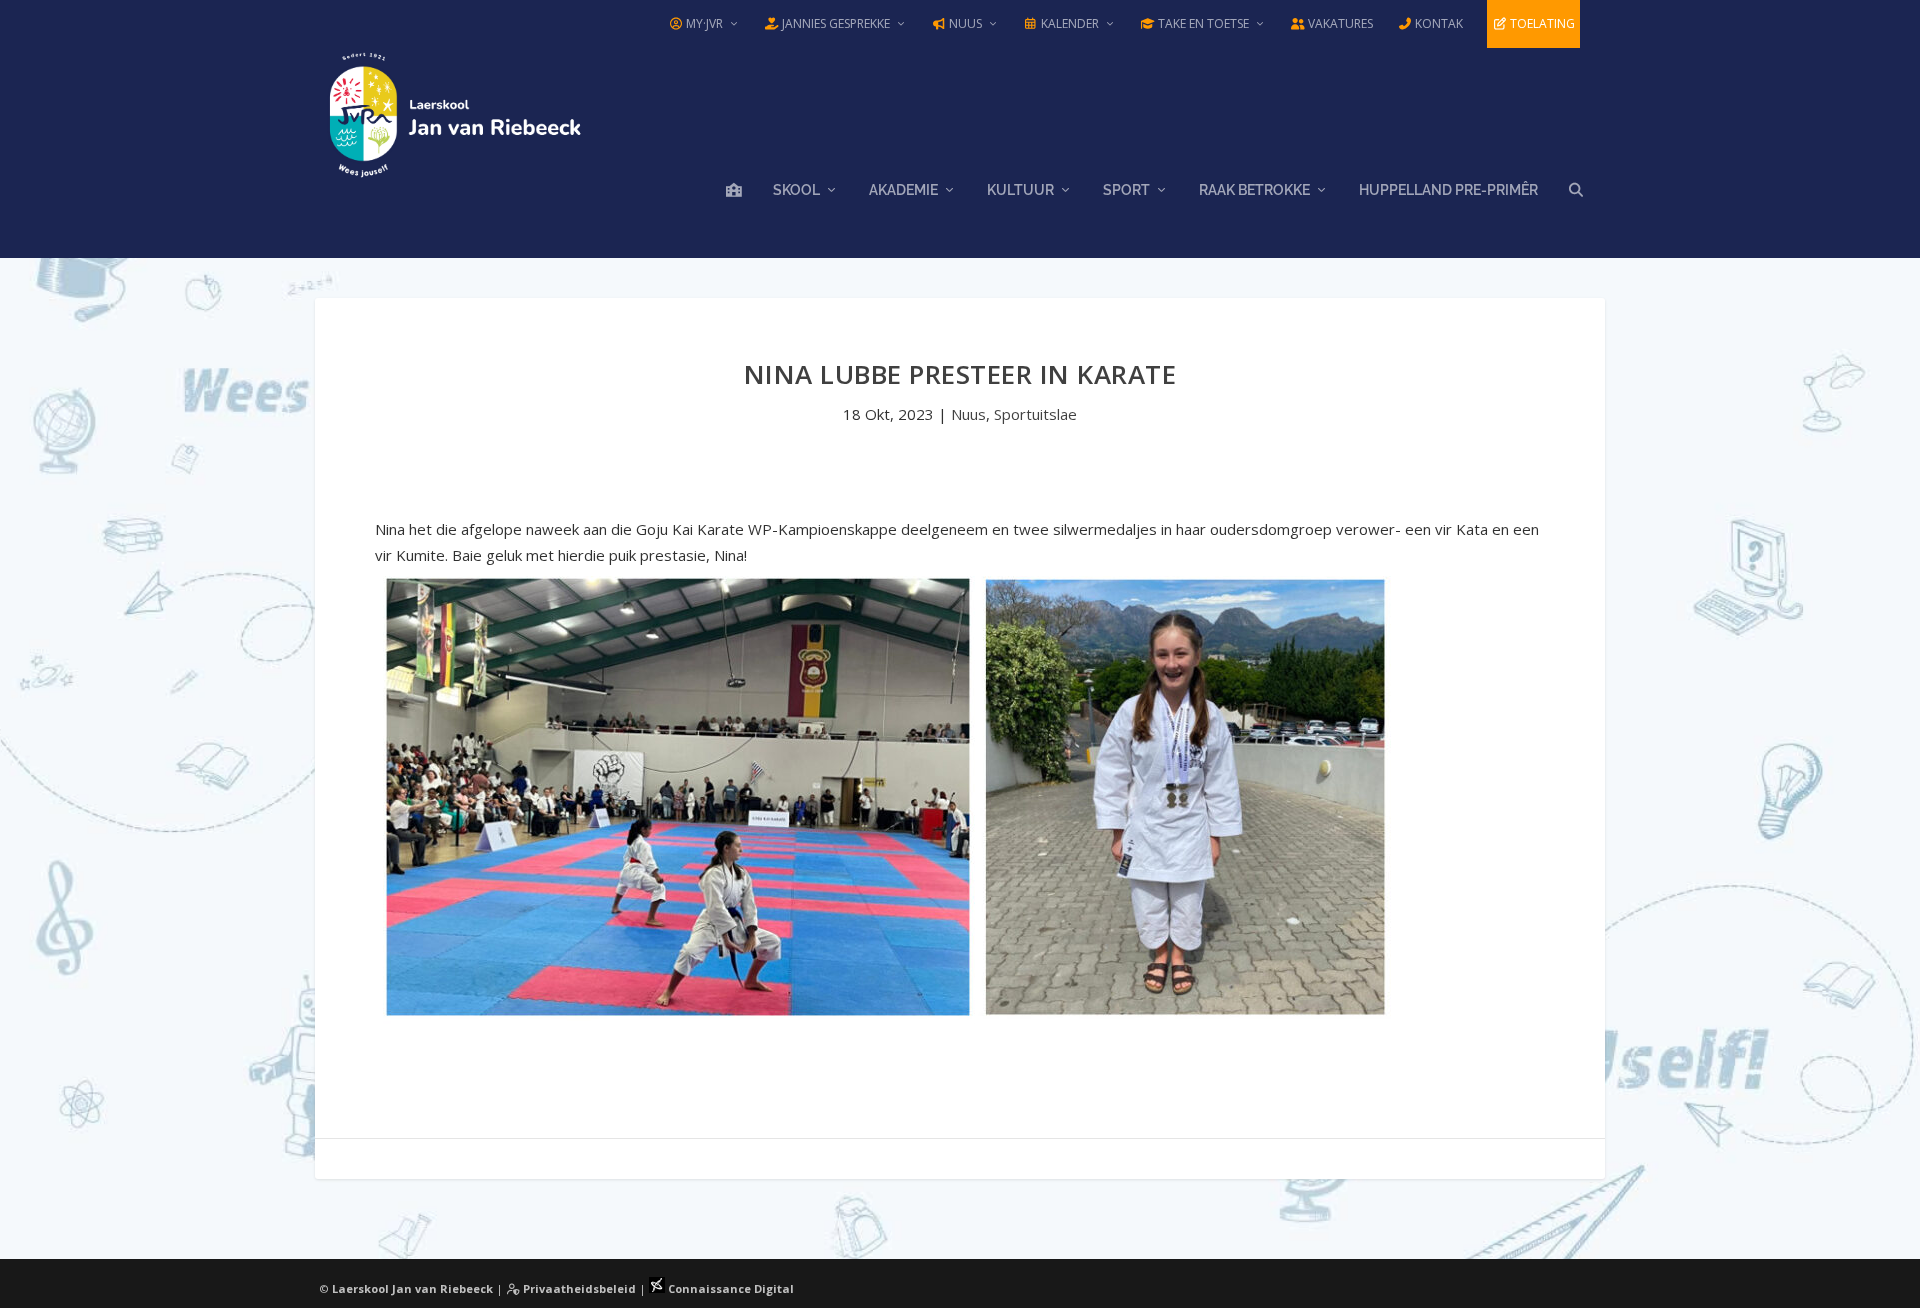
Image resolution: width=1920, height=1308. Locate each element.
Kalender (1068, 23)
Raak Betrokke (1254, 190)
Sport (1126, 190)
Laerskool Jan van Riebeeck (412, 1288)
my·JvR (703, 23)
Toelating (1541, 23)
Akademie (903, 190)
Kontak (1437, 23)
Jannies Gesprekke (834, 23)
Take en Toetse (1202, 23)
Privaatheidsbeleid (578, 1288)
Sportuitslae (1035, 414)
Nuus (964, 23)
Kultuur (1020, 190)
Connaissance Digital (729, 1288)
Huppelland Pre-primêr (1448, 190)
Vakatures (1339, 23)
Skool (796, 190)
